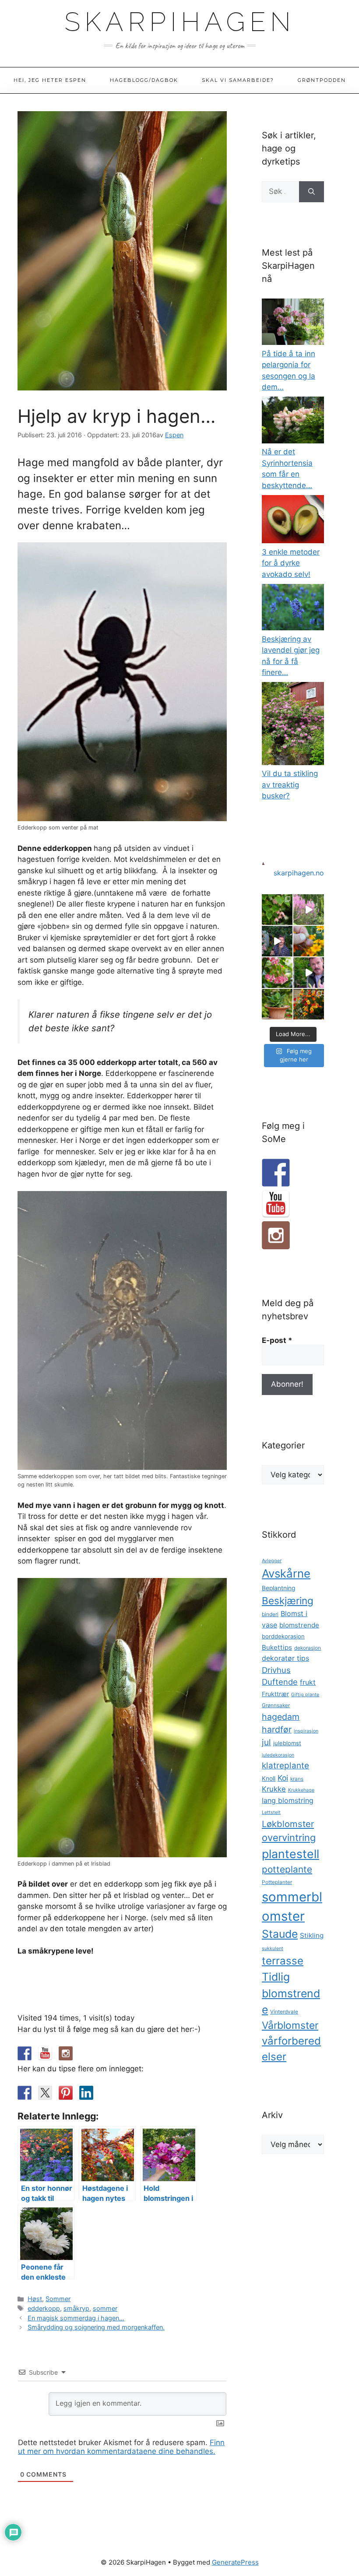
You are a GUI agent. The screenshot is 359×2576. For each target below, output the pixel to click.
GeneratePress (235, 2562)
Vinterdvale (284, 2012)
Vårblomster (290, 2025)
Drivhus (276, 1670)
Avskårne (286, 1573)
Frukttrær (275, 1694)
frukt (308, 1682)
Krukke (274, 1789)
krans (297, 1779)
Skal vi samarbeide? (238, 80)
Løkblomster (288, 1824)
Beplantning (278, 1588)
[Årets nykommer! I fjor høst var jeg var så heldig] (277, 910)
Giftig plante (305, 1695)
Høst (35, 2299)
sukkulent (273, 1949)
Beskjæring (288, 1601)
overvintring (289, 1838)
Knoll (269, 1778)
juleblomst (287, 1743)
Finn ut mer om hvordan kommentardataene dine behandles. (121, 2447)
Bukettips (277, 1647)
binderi (270, 1614)
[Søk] (311, 192)
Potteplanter (277, 1882)
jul (266, 1742)
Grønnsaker (276, 1705)
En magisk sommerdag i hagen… (76, 2318)
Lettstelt (271, 1812)
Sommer (58, 2299)
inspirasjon (306, 1731)
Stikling (312, 1935)
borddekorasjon (283, 1636)
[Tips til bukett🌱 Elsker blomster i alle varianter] (309, 973)
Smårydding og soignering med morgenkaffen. (96, 2327)
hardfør (277, 1729)
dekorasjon (308, 1648)
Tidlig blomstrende (291, 1993)
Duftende (280, 1682)
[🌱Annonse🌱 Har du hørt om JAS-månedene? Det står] (277, 941)
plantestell (290, 1854)
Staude (280, 1934)
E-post (277, 1340)
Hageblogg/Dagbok (144, 80)
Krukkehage (301, 1790)
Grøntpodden (322, 80)
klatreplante (285, 1766)
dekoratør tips (285, 1658)
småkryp (76, 2308)
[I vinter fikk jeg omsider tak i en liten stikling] (277, 1004)
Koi (283, 1778)
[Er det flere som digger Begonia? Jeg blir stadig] (277, 973)
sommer (105, 2308)
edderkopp (44, 2308)
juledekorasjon (278, 1755)
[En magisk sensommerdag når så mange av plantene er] (309, 910)
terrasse (283, 1961)
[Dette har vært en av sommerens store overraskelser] (309, 1004)
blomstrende (299, 1625)
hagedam (281, 1717)
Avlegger (272, 1561)
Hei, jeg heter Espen (50, 80)
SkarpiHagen (180, 22)
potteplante (287, 1869)
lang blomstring (288, 1800)
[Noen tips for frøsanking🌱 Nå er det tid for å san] (309, 941)
